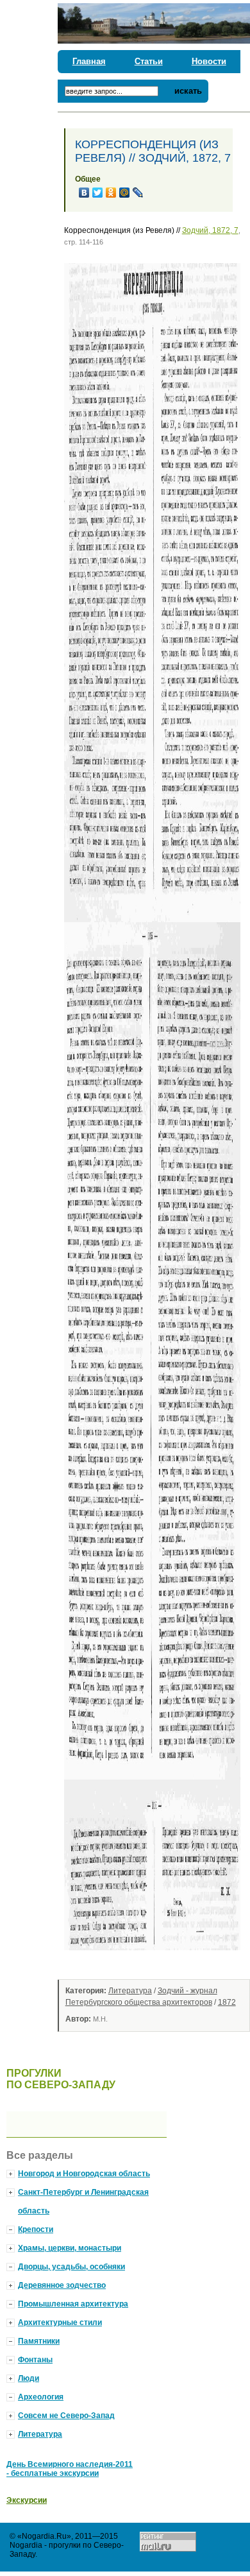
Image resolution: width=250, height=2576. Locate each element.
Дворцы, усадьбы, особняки (71, 2267)
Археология (41, 2397)
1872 (227, 2002)
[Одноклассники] (111, 193)
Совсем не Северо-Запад (66, 2416)
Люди (29, 2378)
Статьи (149, 61)
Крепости (36, 2229)
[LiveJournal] (138, 193)
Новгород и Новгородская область (84, 2174)
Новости (209, 61)
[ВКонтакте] (84, 193)
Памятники (39, 2341)
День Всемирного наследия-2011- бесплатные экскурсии (70, 2469)
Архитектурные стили (60, 2323)
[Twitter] (98, 193)
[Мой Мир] (125, 193)
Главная (89, 61)
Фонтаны (35, 2360)
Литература (130, 1991)
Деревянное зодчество (62, 2285)
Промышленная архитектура (73, 2304)
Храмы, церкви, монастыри (70, 2248)
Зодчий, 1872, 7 (210, 230)
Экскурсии (27, 2500)
